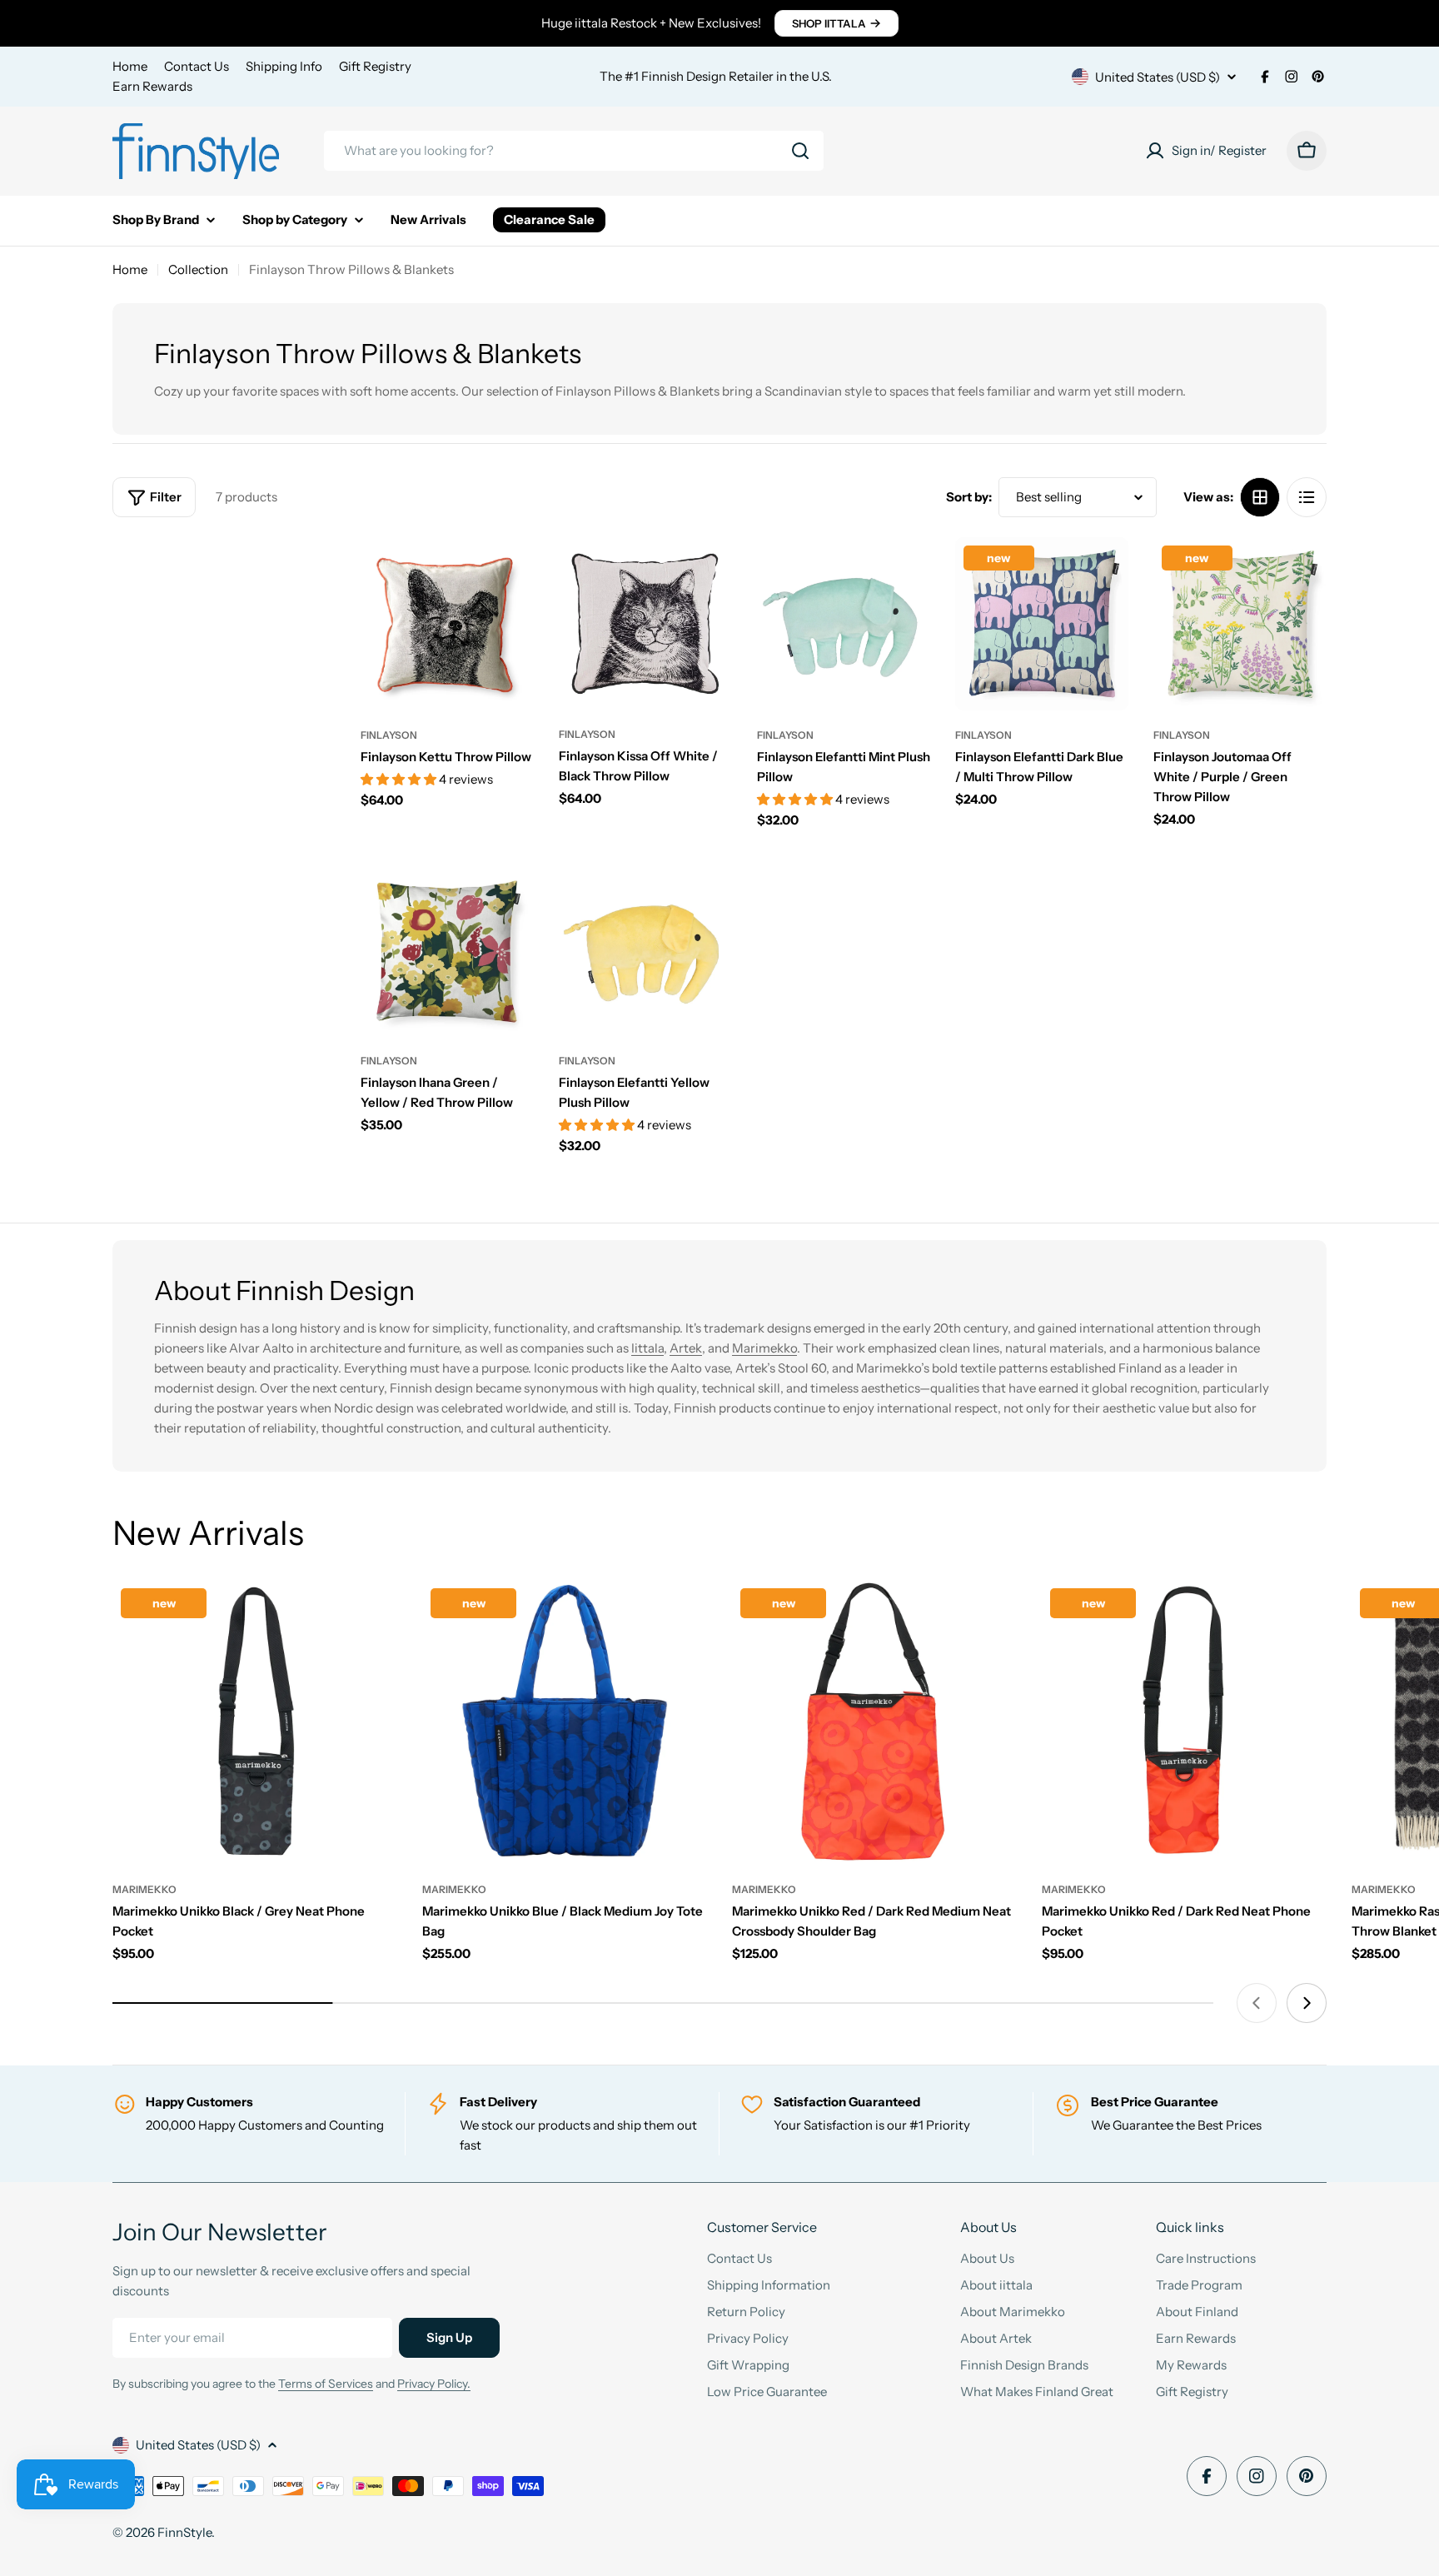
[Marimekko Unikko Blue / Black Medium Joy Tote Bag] (565, 1722)
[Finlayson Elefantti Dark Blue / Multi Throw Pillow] (1042, 624)
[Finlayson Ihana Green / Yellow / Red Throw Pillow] (447, 949)
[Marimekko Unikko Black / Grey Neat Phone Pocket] (255, 1722)
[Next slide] (1307, 2003)
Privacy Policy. (434, 2384)
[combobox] (574, 151)
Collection (198, 269)
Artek (686, 1348)
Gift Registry (375, 66)
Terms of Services (326, 2384)
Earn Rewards (152, 86)
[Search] (800, 151)
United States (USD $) (1158, 77)
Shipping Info (284, 66)
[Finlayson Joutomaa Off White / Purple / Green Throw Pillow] (1240, 624)
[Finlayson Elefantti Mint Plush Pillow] (844, 624)
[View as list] (1307, 497)
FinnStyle (184, 2532)
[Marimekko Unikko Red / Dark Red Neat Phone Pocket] (1184, 1722)
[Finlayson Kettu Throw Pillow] (447, 624)
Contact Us (197, 66)
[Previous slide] (1257, 2003)
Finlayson (389, 735)
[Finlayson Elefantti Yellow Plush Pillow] (645, 949)
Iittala (647, 1348)
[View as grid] (1260, 497)
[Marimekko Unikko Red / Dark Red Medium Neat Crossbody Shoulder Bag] (874, 1722)
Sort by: (969, 497)
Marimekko (764, 1348)
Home (130, 66)
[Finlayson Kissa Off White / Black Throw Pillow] (645, 624)
